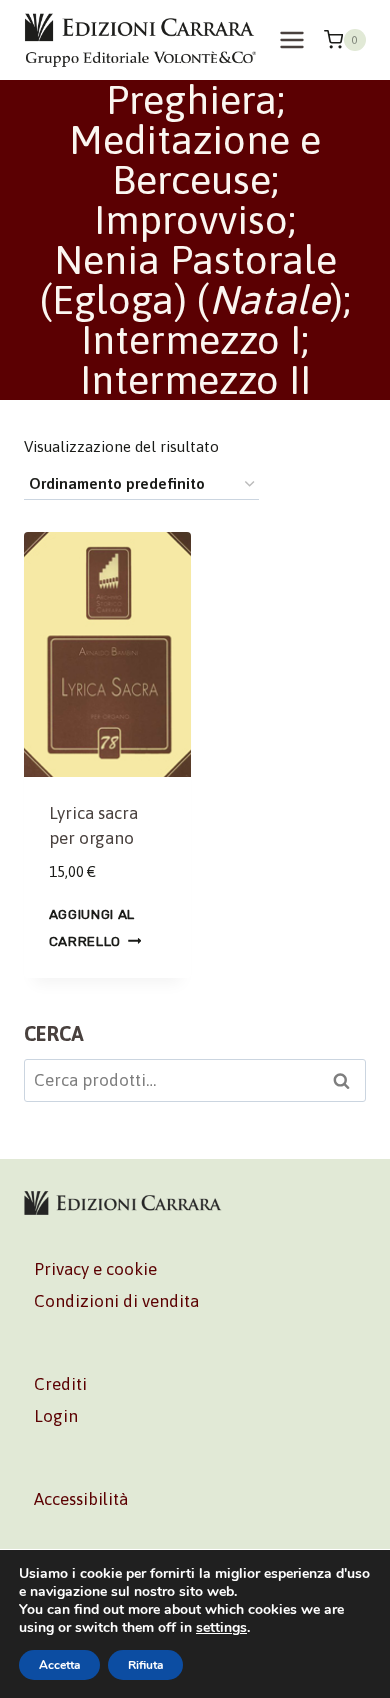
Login (56, 1416)
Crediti (60, 1384)
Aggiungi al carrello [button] (92, 927)
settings (221, 1628)
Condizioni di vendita (116, 1301)
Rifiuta (145, 1665)
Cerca (347, 1083)
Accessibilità (81, 1499)
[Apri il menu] (291, 39)
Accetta (59, 1665)
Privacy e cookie (95, 1269)
